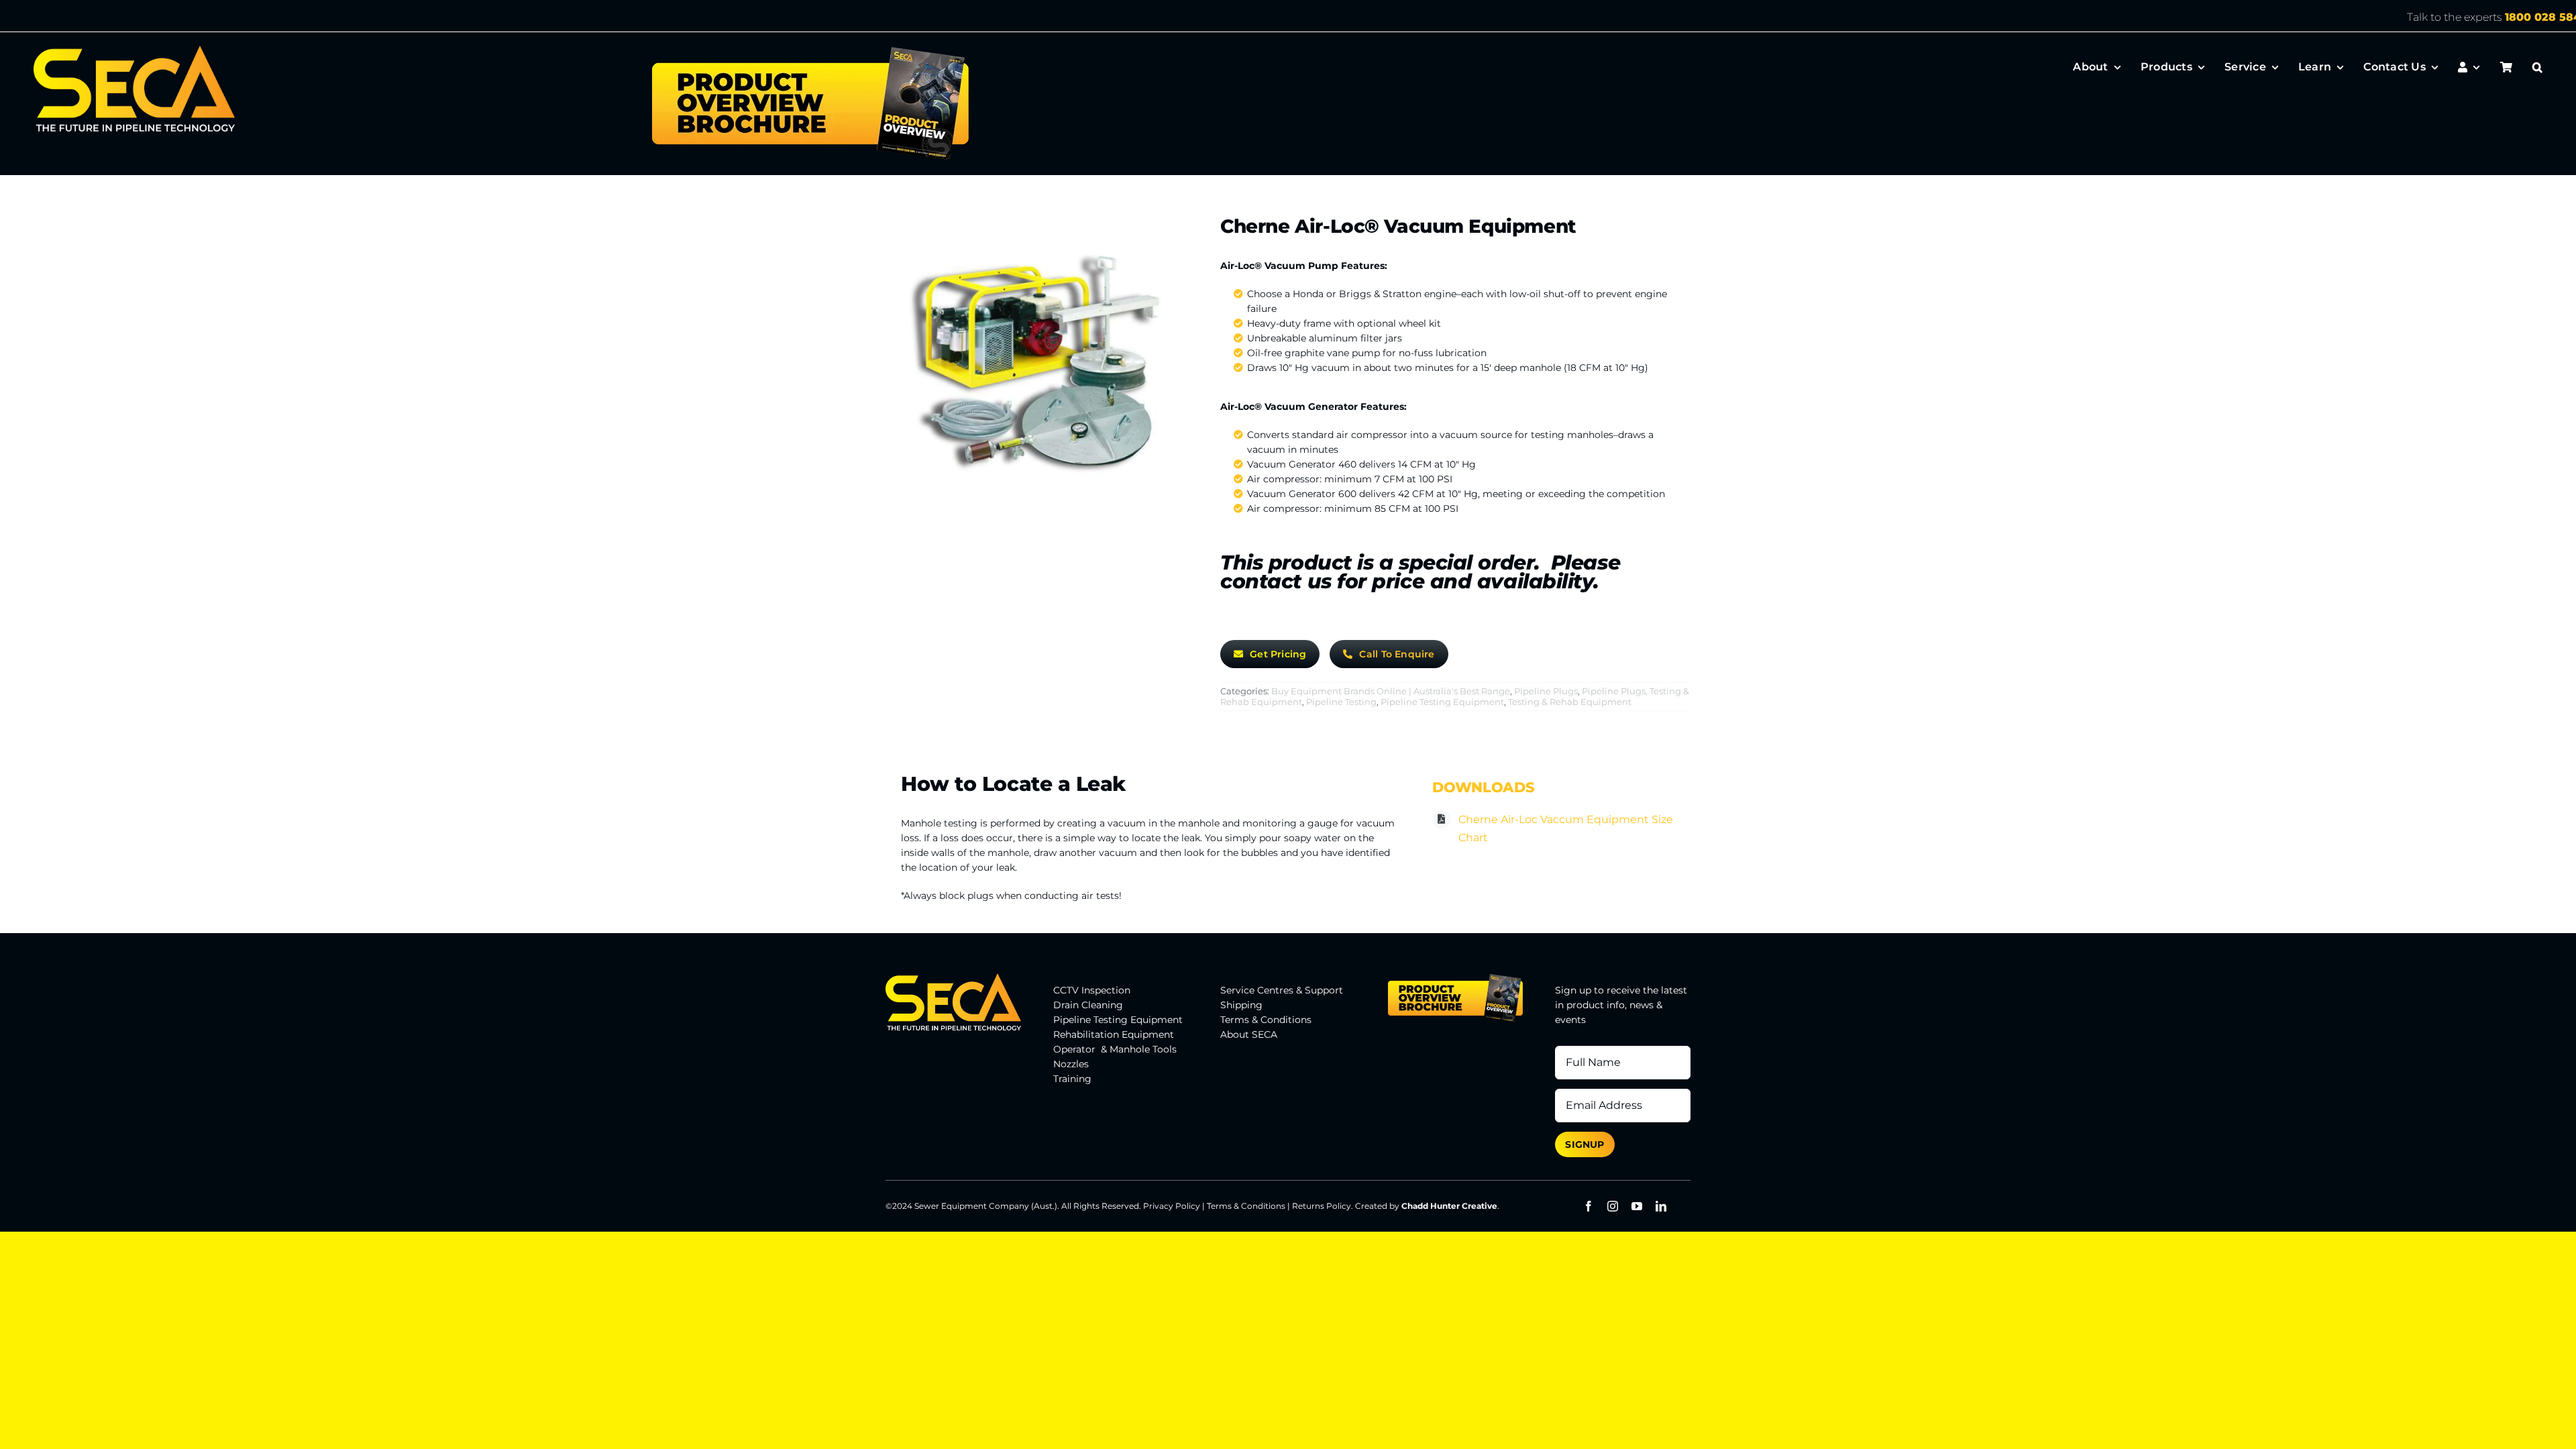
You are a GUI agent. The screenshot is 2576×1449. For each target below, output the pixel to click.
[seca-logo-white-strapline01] (134, 50)
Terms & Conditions (1266, 1020)
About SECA (1249, 1034)
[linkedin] (1661, 1206)
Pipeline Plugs (1546, 691)
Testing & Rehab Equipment (1570, 702)
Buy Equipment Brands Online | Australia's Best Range (1391, 691)
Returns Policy (1322, 1206)
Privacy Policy (1172, 1206)
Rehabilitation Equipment (1114, 1034)
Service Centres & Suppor (1280, 990)
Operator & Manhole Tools (1115, 1049)
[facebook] (1589, 1206)
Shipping (1241, 1005)
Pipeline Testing (1341, 702)
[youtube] (1637, 1206)
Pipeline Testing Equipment (1442, 702)
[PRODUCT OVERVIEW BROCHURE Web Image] (810, 50)
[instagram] (1613, 1206)
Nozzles (1071, 1064)
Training (1072, 1079)
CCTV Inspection (1092, 990)
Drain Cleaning (1088, 1005)
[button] (2537, 67)
